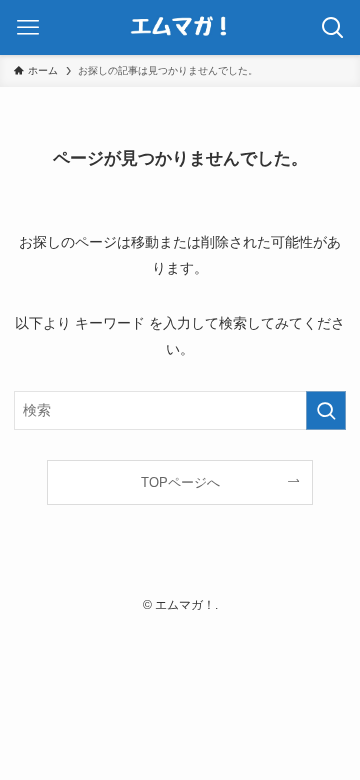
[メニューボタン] (27, 27)
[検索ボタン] (332, 27)
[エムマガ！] (180, 27)
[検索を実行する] (326, 410)
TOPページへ (180, 482)
